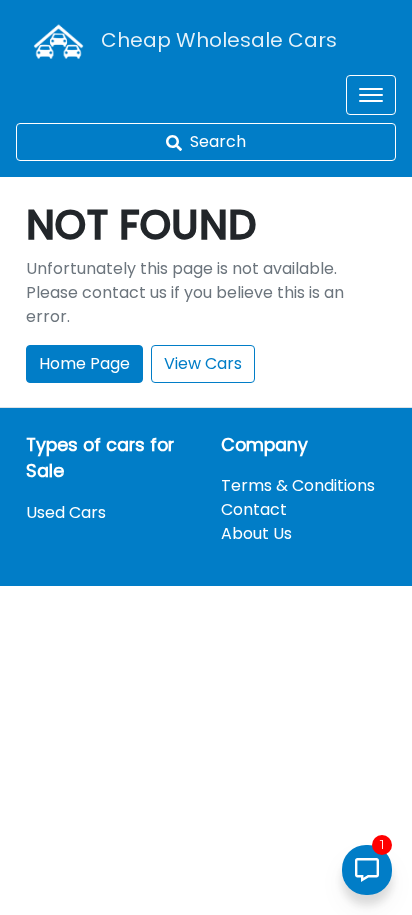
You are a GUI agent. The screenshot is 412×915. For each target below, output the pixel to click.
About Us (256, 533)
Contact (254, 509)
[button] (371, 95)
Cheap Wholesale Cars (219, 40)
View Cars (203, 363)
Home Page (84, 363)
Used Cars (66, 512)
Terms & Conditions (298, 485)
